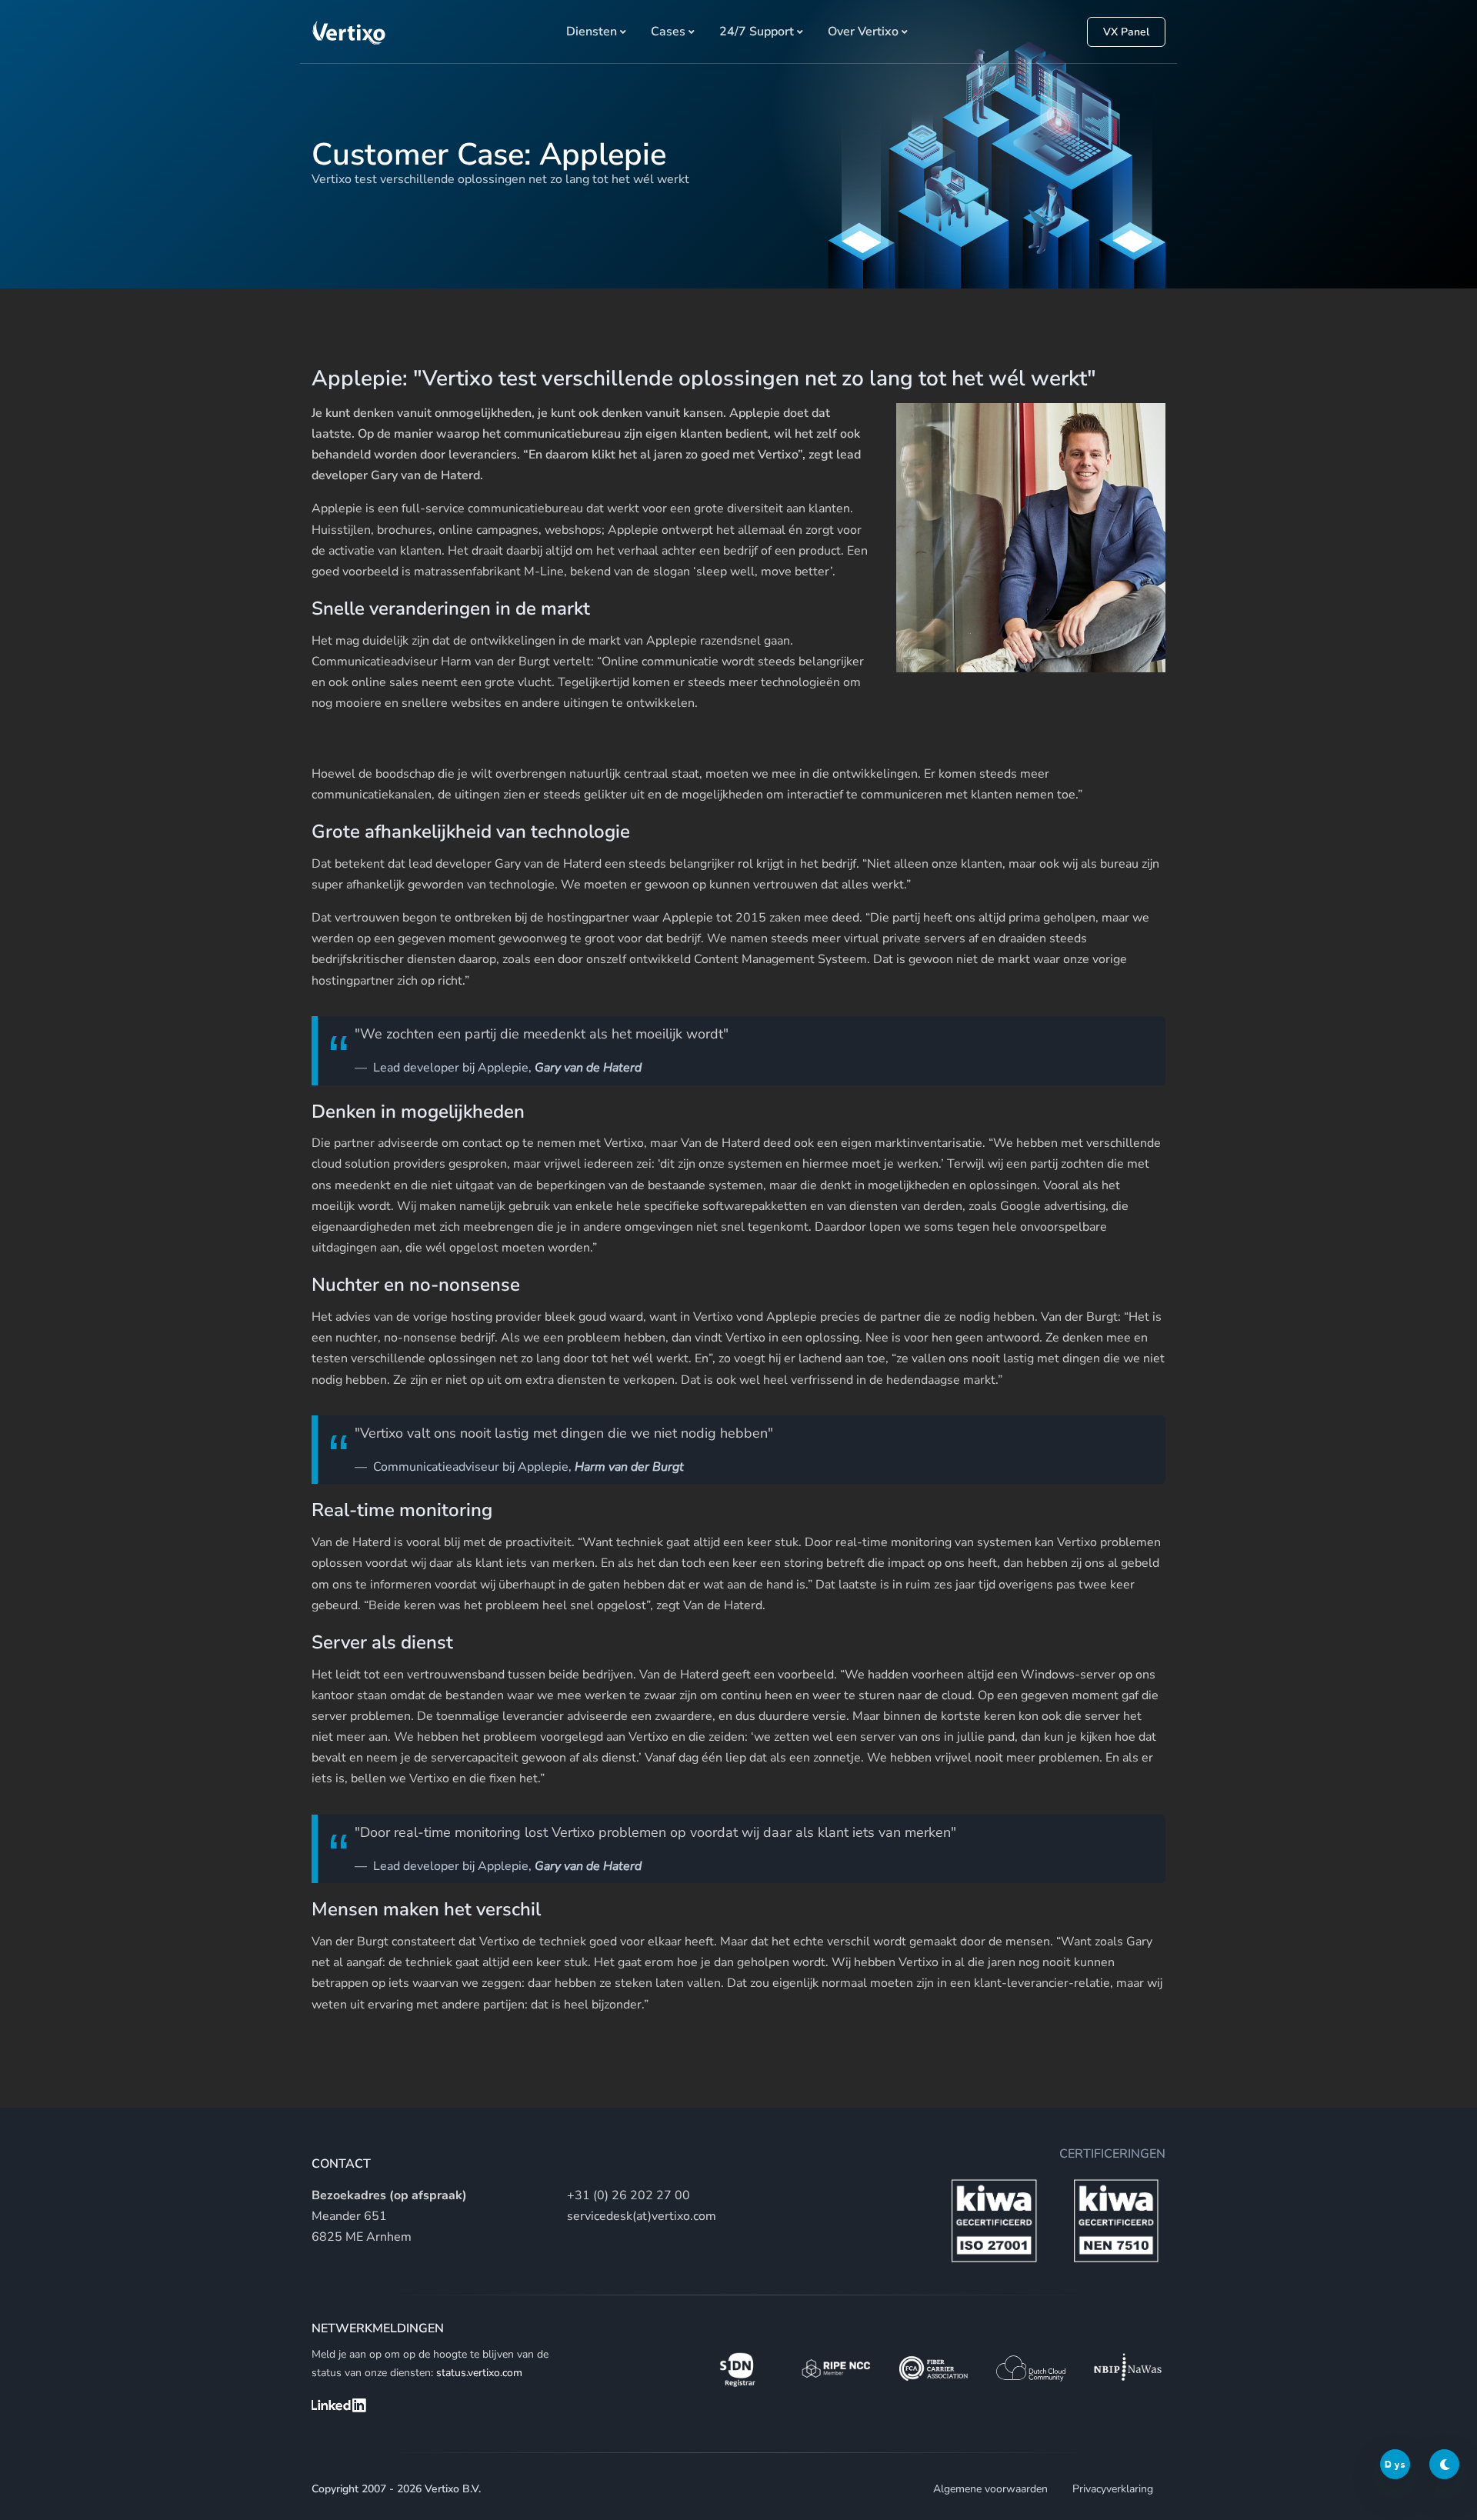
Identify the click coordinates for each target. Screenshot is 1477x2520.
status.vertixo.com (479, 2373)
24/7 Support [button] (757, 32)
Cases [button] (668, 32)
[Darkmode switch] (1444, 2464)
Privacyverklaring (1113, 2489)
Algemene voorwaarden (990, 2489)
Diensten (592, 32)
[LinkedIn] (339, 2405)
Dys (1395, 2464)
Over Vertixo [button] (863, 32)
